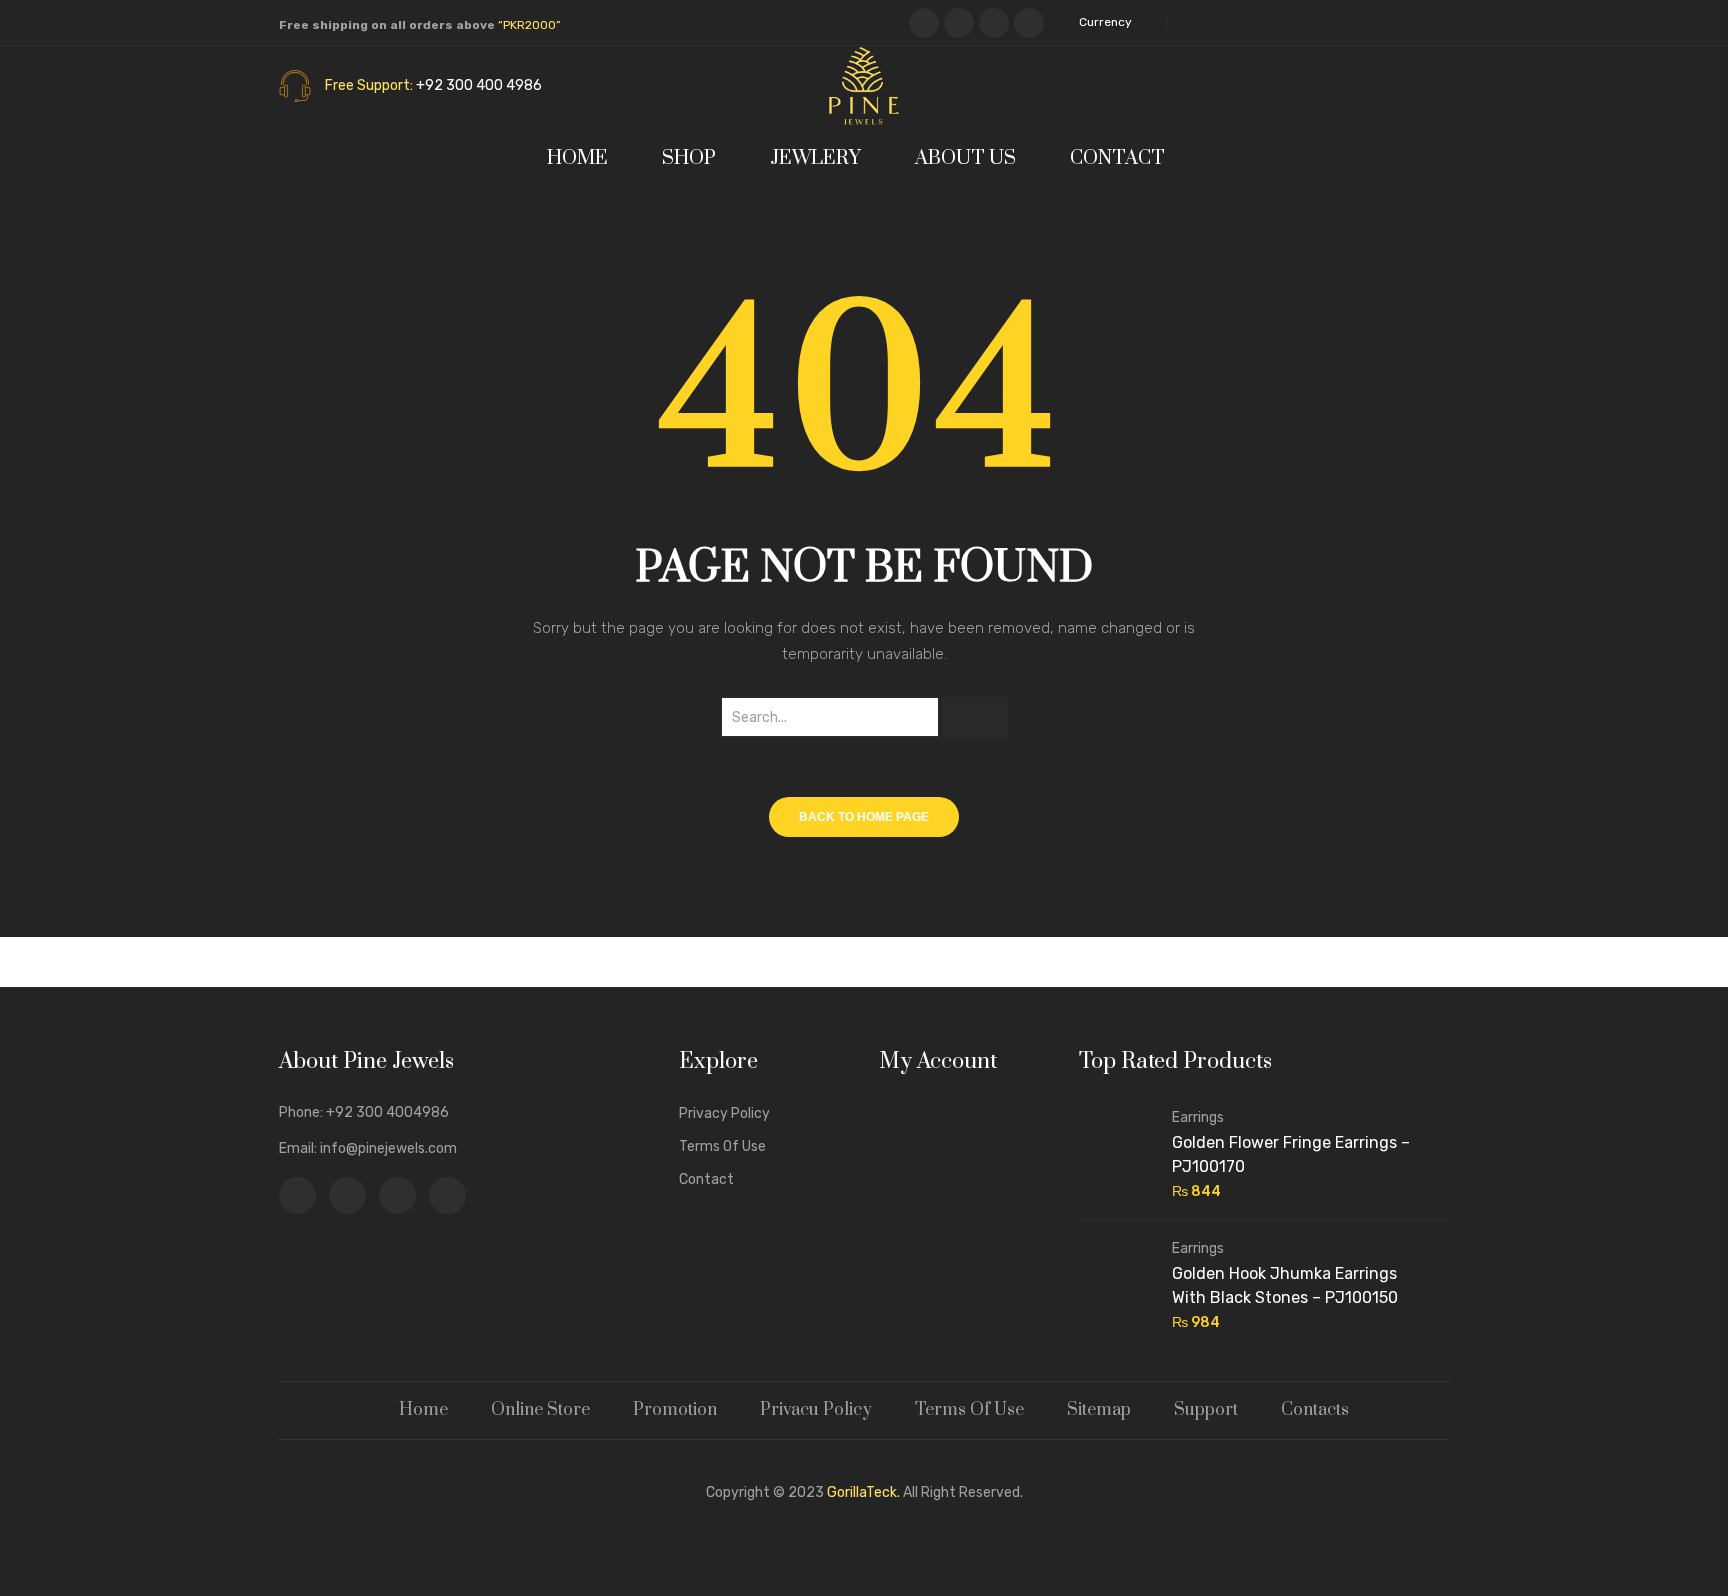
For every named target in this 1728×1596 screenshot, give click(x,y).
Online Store (540, 1410)
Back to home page (864, 817)
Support (1206, 1410)
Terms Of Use (969, 1410)
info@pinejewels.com (388, 1148)
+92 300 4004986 (387, 1112)
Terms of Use (722, 1146)
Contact (706, 1179)
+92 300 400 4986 (479, 85)
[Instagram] (959, 23)
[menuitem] (586, 158)
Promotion (675, 1410)
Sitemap (1099, 1410)
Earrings (1198, 1117)
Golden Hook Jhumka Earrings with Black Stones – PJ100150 (1285, 1285)
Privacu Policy (816, 1410)
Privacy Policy (724, 1113)
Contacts (1315, 1410)
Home (423, 1410)
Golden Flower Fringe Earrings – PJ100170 (1291, 1154)
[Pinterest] (994, 23)
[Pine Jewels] (864, 85)
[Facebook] (924, 23)
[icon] (297, 1195)
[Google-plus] (1029, 23)
